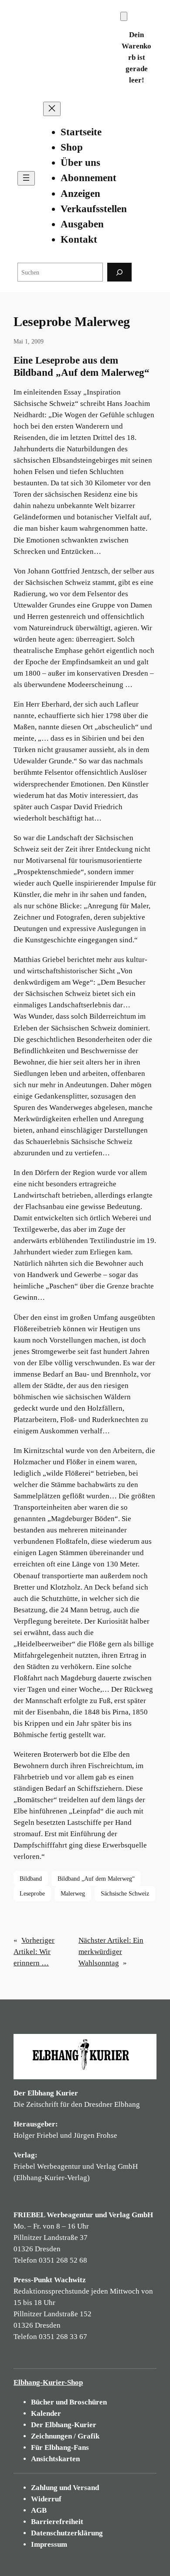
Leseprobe (32, 1893)
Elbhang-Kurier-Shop (48, 2382)
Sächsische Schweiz (125, 1893)
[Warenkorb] (124, 16)
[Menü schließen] (52, 109)
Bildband (31, 1879)
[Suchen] (119, 272)
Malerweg (73, 1893)
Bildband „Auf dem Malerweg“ (96, 1879)
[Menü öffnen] (26, 178)
